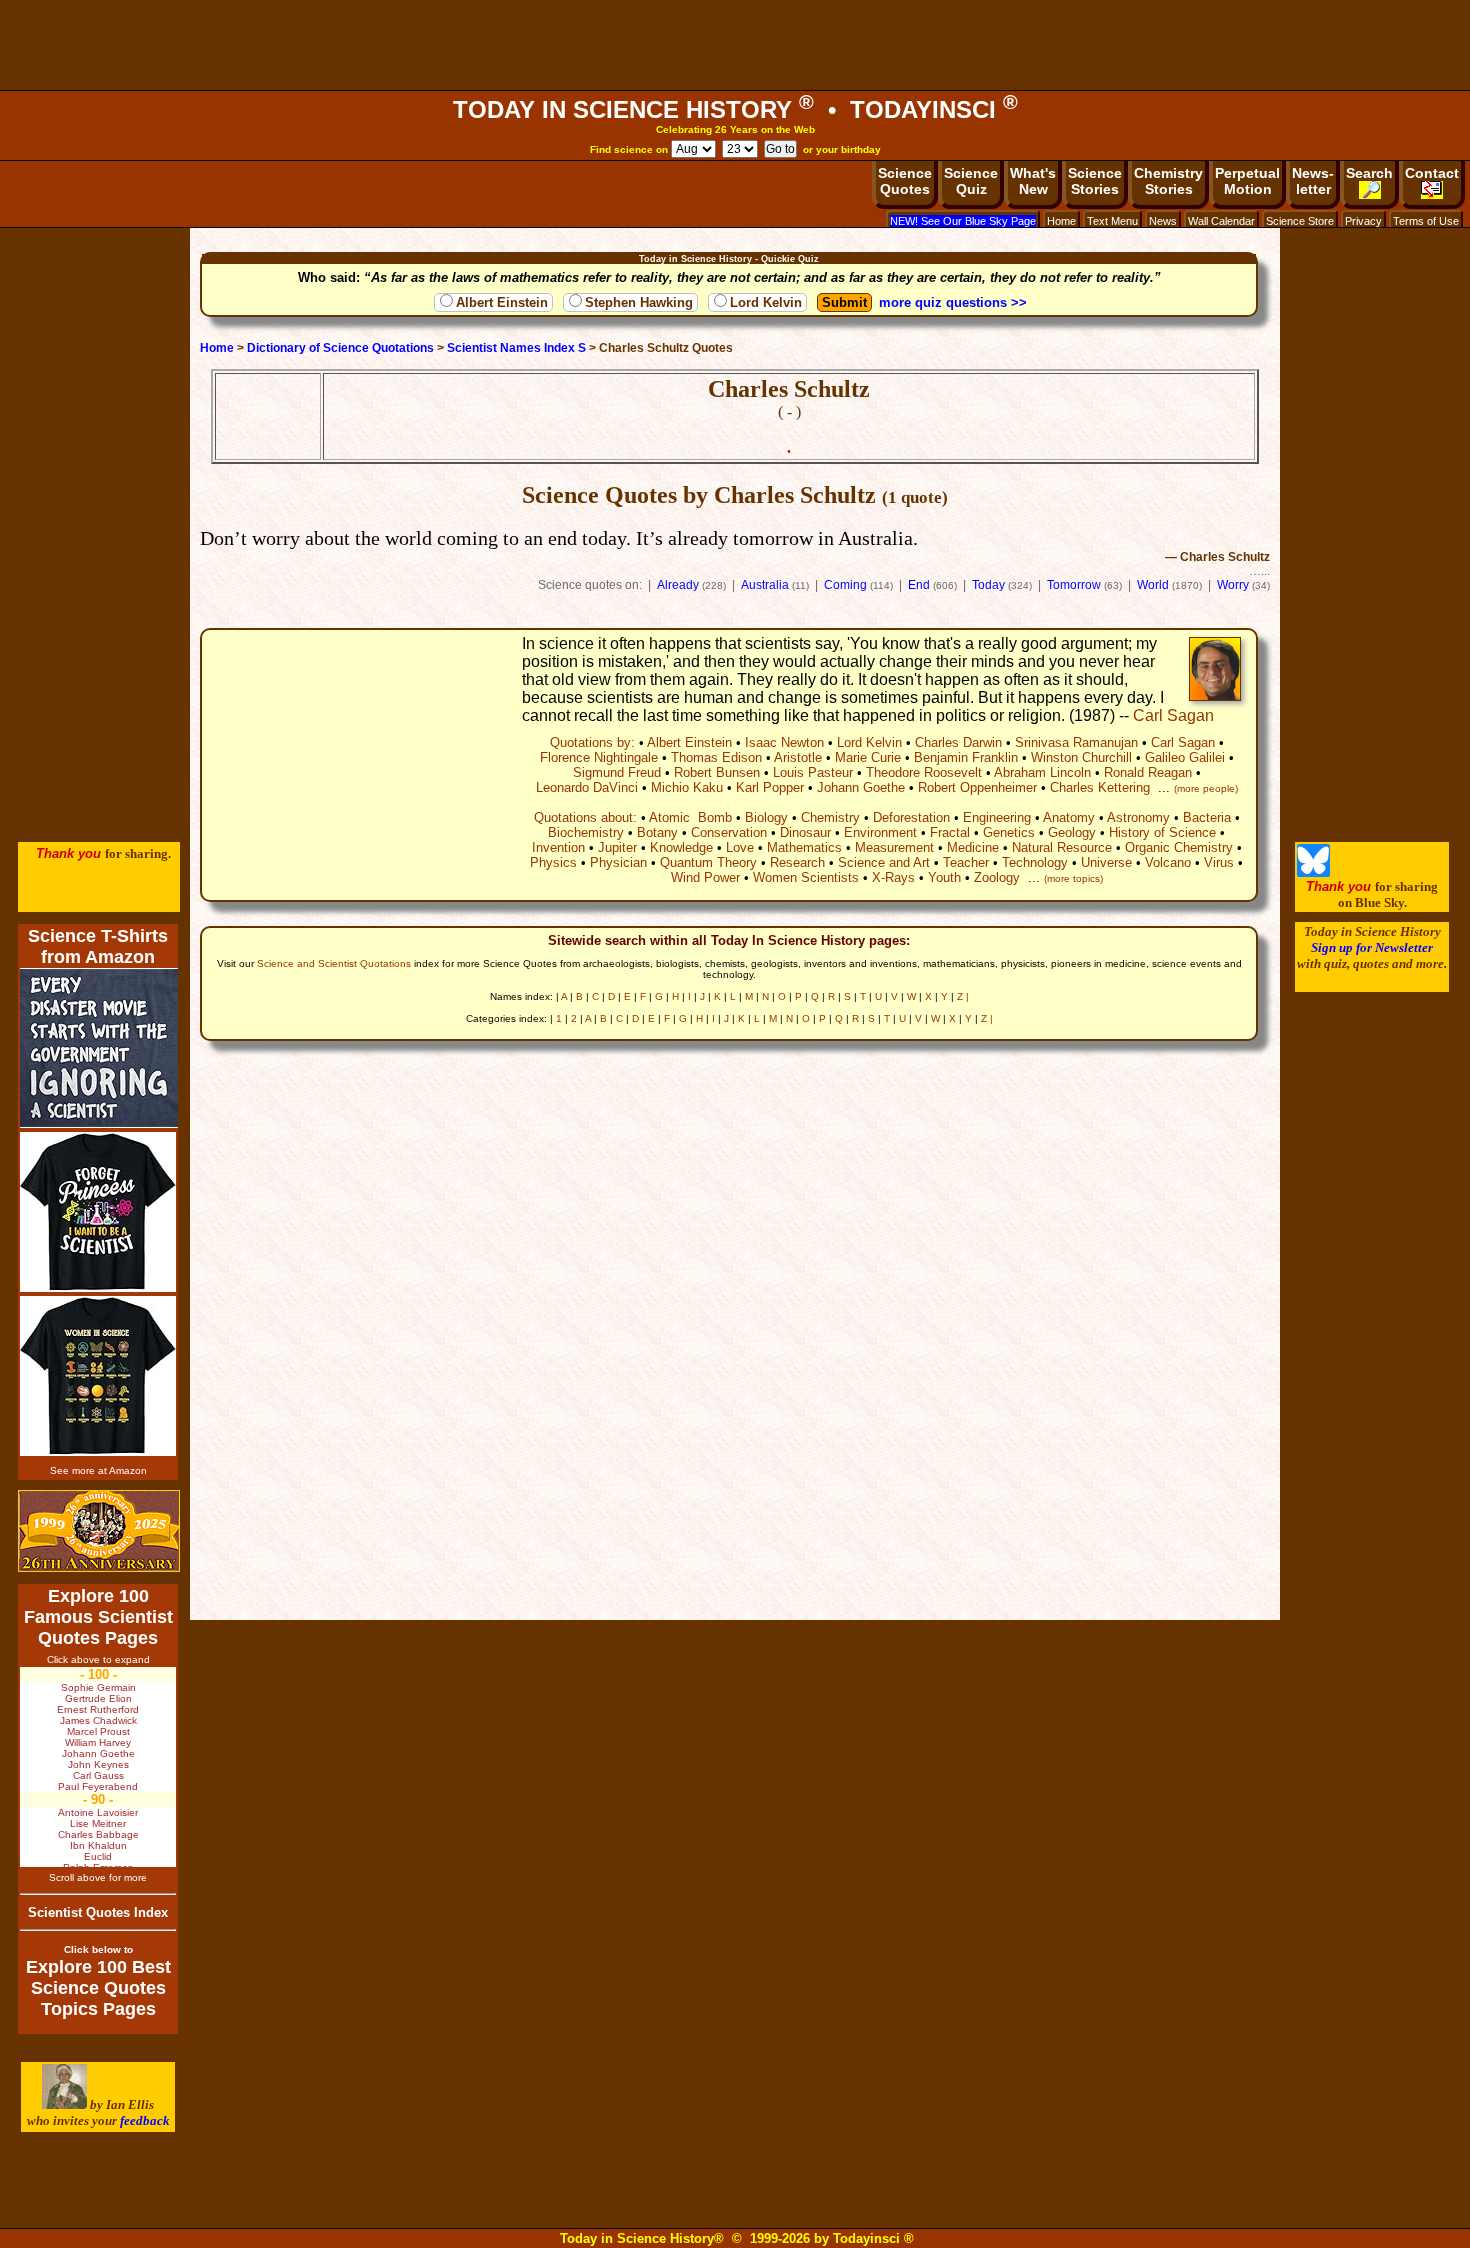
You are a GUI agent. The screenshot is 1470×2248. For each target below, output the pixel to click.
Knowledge (681, 847)
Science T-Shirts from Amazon (98, 946)
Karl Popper (770, 787)
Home (1061, 221)
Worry (1233, 585)
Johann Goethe (861, 787)
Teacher (966, 862)
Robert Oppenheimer (977, 787)
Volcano (1168, 862)
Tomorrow (1074, 585)
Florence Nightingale (599, 757)
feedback (145, 2120)
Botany (657, 832)
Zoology (997, 877)
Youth (944, 877)
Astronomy (1138, 817)
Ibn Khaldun (98, 1845)
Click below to (98, 1949)
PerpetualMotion (1247, 181)
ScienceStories (1095, 181)
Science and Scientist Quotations (334, 963)
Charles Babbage (98, 1834)
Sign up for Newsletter (1372, 947)
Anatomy (1069, 817)
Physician (618, 862)
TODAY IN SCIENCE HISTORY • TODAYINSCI (735, 109)
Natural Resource (1062, 847)
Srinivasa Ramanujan (1076, 742)
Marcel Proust (98, 1731)
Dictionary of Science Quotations (340, 348)
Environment (880, 832)
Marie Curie (868, 757)
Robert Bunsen (717, 772)
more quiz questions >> (953, 302)
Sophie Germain (98, 1687)
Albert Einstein (502, 302)
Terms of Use (1426, 221)
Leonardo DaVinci (587, 787)
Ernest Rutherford (98, 1709)
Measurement (894, 847)
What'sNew (1033, 181)
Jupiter (617, 847)
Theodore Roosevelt (924, 772)
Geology (1072, 832)
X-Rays (893, 877)
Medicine (973, 847)
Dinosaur (805, 832)
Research (797, 862)
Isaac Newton (784, 742)
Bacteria (1207, 817)
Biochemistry (586, 832)
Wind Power (705, 877)
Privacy (1363, 221)
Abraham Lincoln (1042, 772)
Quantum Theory (708, 862)
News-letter (1313, 181)
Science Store (1300, 221)
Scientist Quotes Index (98, 1912)
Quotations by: (592, 742)
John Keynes (98, 1764)
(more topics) (1073, 878)
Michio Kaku (687, 787)
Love (740, 847)
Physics (553, 862)
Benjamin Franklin (966, 757)
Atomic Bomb (690, 817)
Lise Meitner (98, 1823)
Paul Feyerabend (98, 1786)
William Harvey (98, 1742)
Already (678, 585)
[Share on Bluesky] (1313, 872)
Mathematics (804, 847)
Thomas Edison (716, 757)
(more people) (1206, 788)
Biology (766, 817)
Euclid (98, 1856)
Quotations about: (585, 817)
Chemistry (830, 817)
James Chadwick (98, 1720)
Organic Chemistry (1179, 847)
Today (988, 585)
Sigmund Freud (617, 772)
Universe (1106, 862)
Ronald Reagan (1148, 772)
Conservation (729, 832)
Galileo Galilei (1185, 757)
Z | (963, 996)
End (919, 585)
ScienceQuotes (905, 181)
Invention (558, 847)
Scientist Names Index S (516, 348)
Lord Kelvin (766, 302)
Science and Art (884, 862)
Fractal (950, 832)
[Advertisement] (735, 45)
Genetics (1009, 832)
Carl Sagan (1173, 715)
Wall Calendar (1221, 221)
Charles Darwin (958, 742)
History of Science (1162, 832)
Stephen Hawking (639, 302)
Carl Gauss (98, 1775)
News (1163, 221)
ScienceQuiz (971, 181)
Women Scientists (806, 877)
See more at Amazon (98, 1470)
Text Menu (1112, 221)
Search (1369, 173)
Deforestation (911, 817)
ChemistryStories (1168, 181)
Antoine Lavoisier (98, 1812)
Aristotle (798, 757)
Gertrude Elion (98, 1698)
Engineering (997, 817)
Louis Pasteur (813, 772)
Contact (1432, 173)
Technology (1035, 862)
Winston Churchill (1081, 757)
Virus (1219, 862)
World (1153, 585)
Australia (765, 585)
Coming (845, 585)
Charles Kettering (1100, 787)
